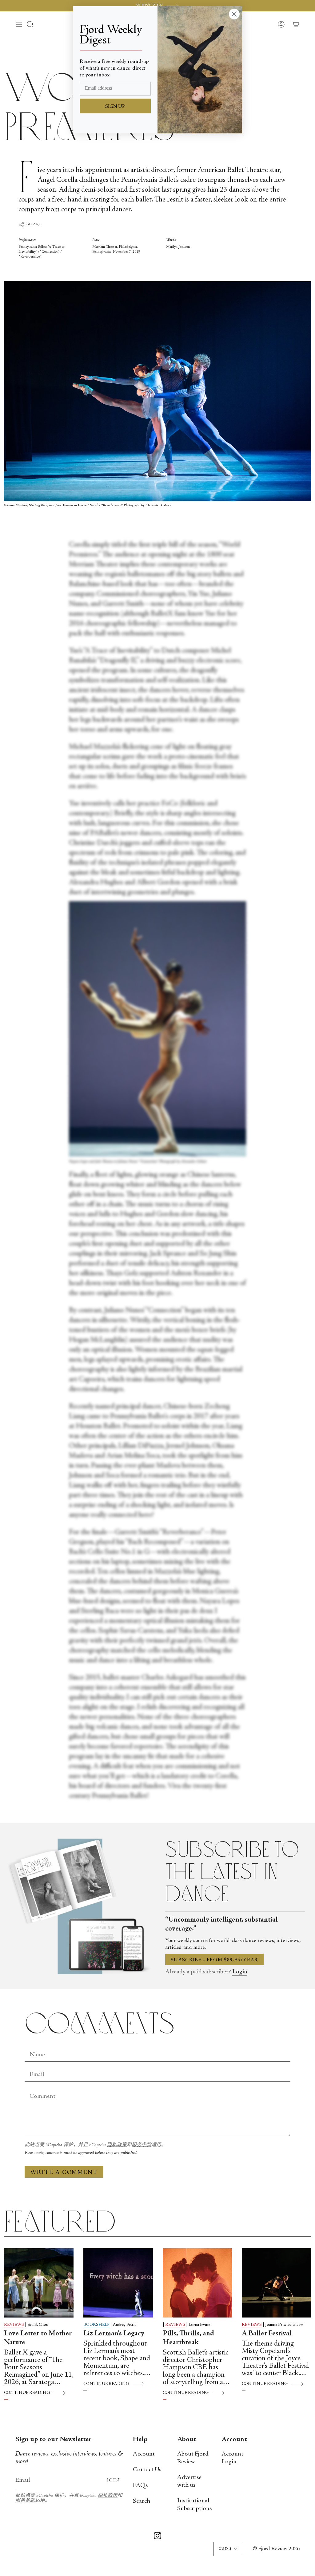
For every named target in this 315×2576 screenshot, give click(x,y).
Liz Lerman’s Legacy (114, 2334)
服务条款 (142, 2145)
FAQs (140, 2486)
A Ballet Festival (267, 2334)
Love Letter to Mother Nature (38, 2338)
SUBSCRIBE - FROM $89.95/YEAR (214, 1960)
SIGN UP (115, 107)
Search (142, 2501)
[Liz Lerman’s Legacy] (118, 2283)
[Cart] (296, 24)
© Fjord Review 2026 (276, 2549)
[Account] (281, 24)
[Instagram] (157, 2537)
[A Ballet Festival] (277, 2283)
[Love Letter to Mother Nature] (39, 2283)
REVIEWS (14, 2325)
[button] (30, 24)
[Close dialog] (234, 14)
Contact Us (147, 2470)
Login (240, 1972)
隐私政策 (117, 2145)
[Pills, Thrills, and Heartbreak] (197, 2283)
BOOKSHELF (96, 2325)
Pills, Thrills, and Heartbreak (188, 2338)
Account (144, 2454)
